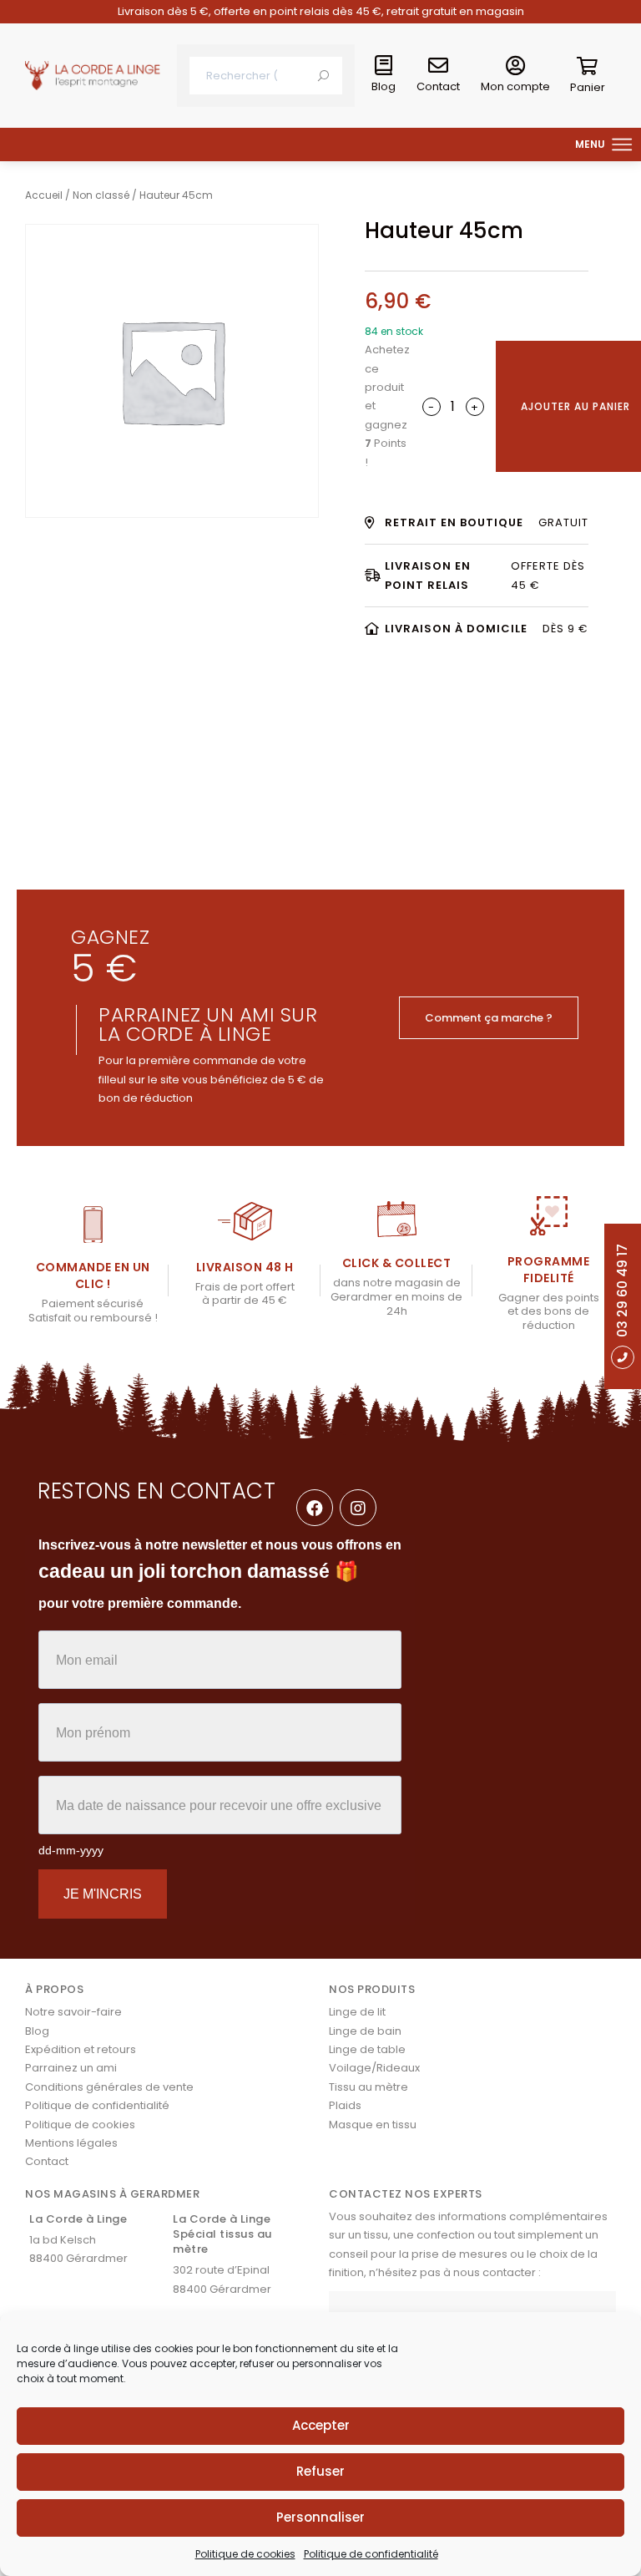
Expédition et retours (81, 2049)
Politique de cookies (245, 2554)
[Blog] (384, 66)
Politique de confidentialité (371, 2554)
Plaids (345, 2105)
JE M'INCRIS (103, 1894)
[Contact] (438, 66)
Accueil (44, 195)
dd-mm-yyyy (71, 1850)
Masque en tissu (373, 2125)
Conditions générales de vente (109, 2087)
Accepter (321, 2425)
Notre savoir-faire (73, 2012)
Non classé (101, 195)
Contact (438, 86)
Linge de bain (365, 2031)
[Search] (323, 76)
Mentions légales (71, 2143)
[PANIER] (588, 69)
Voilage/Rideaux (374, 2068)
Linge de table (367, 2049)
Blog (384, 86)
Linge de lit (357, 2012)
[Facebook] (315, 1508)
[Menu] (623, 145)
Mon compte (515, 86)
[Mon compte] (516, 66)
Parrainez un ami (71, 2068)
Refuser (320, 2471)
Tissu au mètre (368, 2087)
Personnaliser (320, 2517)
